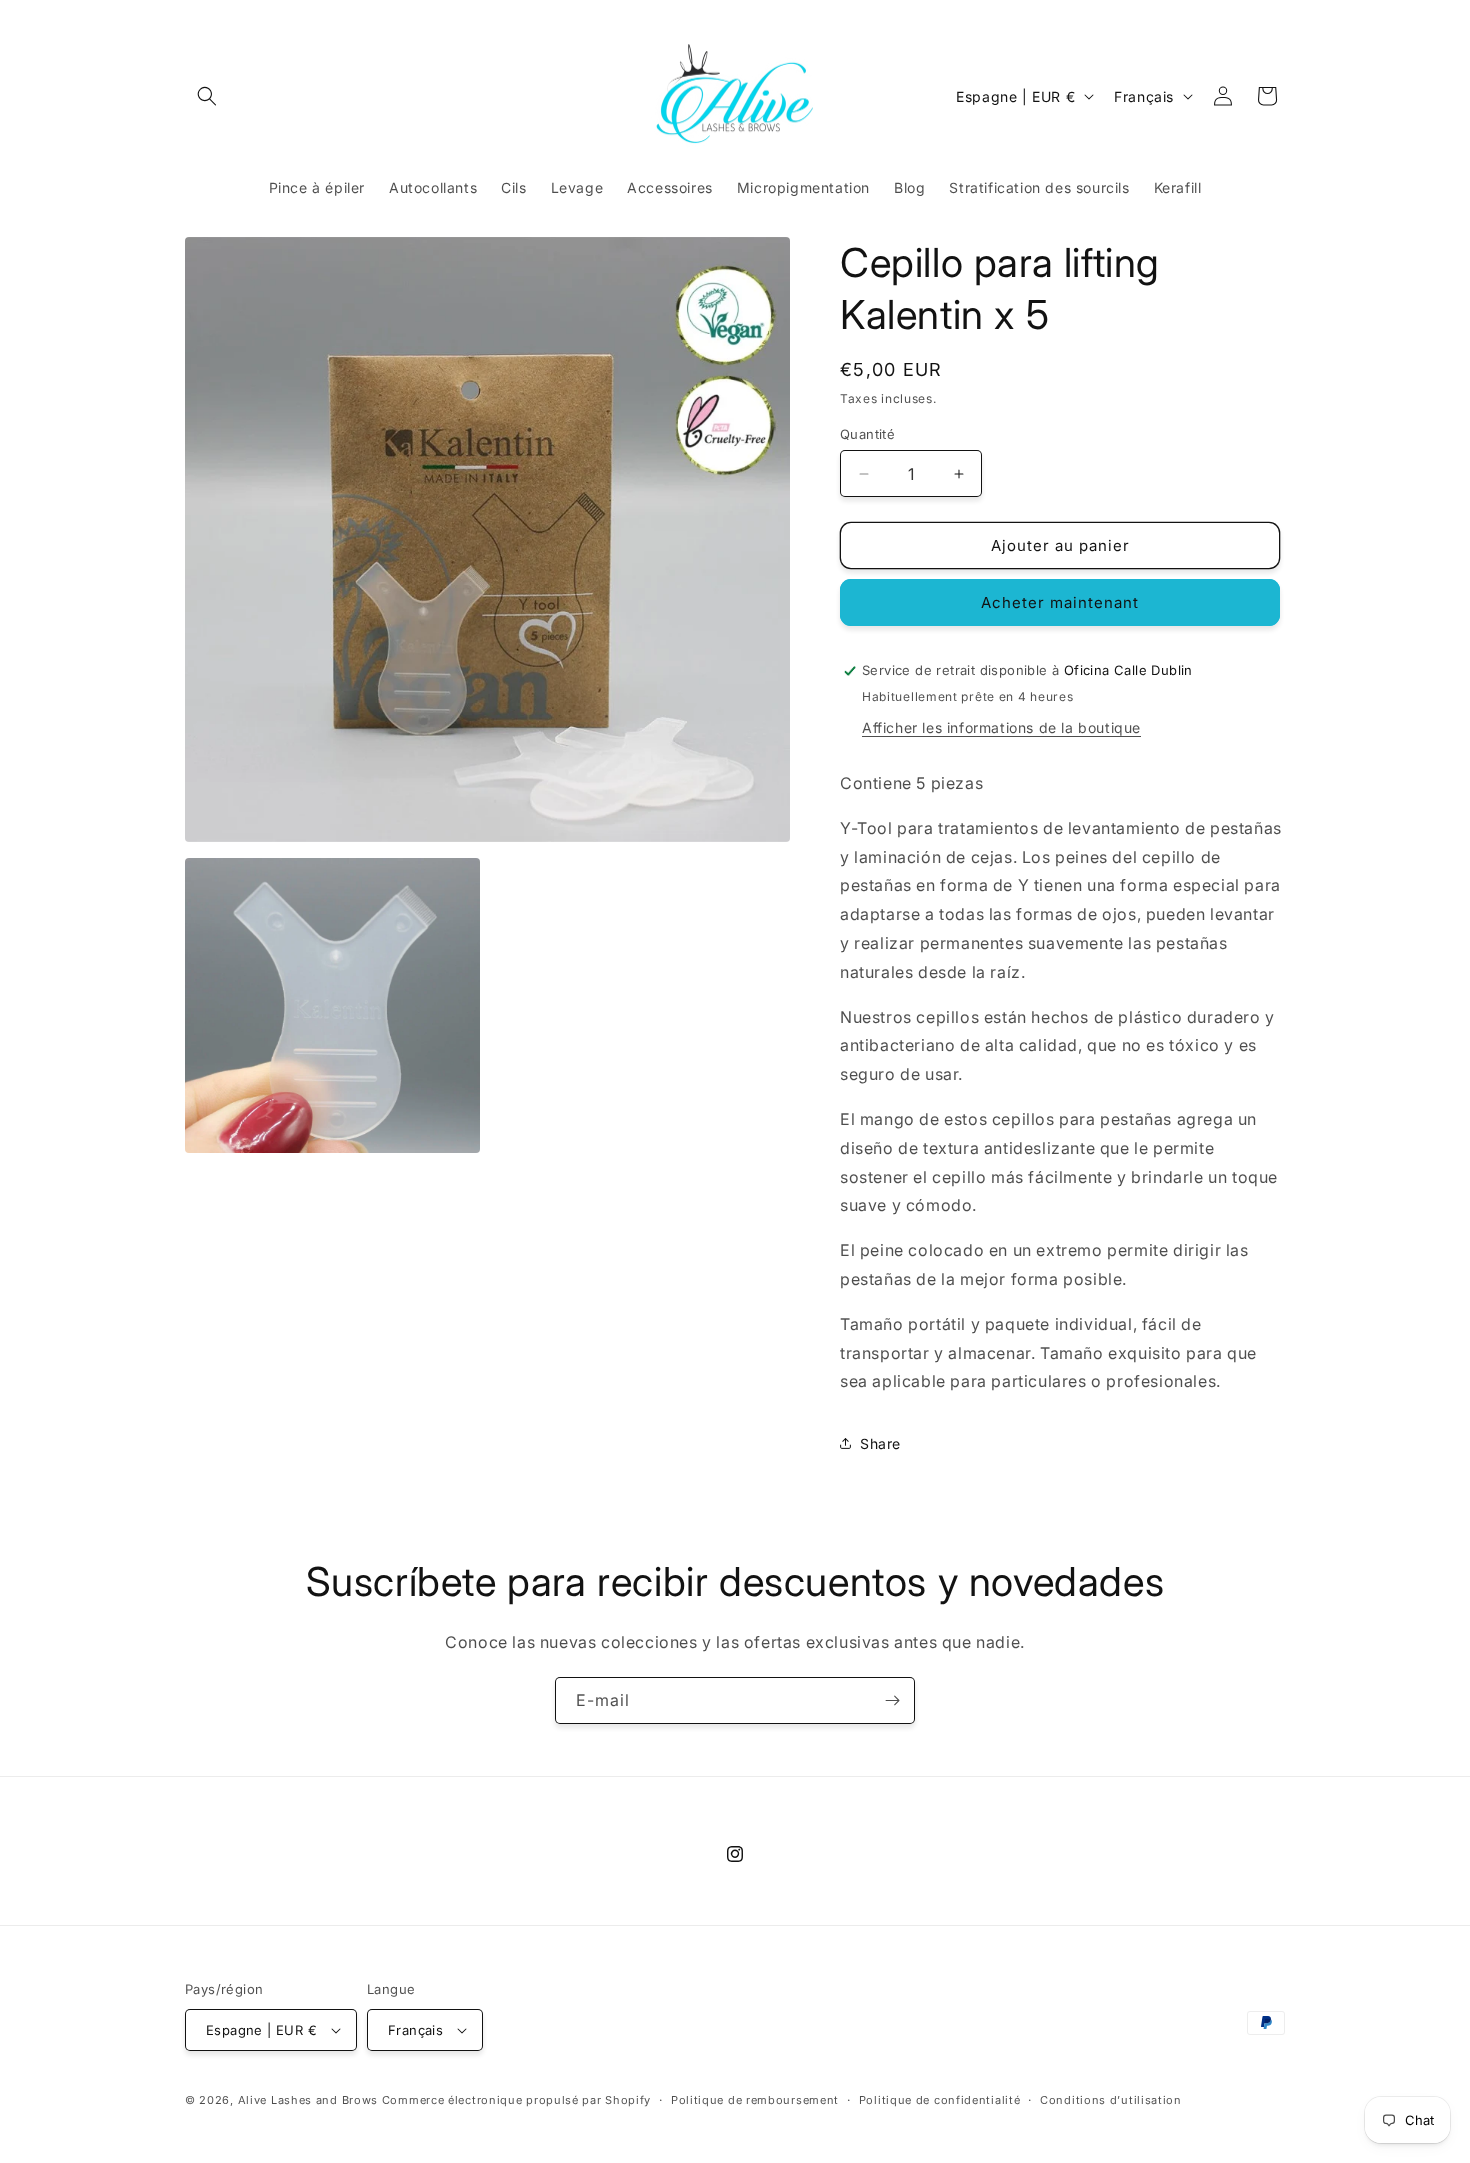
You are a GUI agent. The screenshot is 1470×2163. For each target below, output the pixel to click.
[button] (207, 96)
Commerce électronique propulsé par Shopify (516, 2100)
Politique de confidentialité (940, 2100)
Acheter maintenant (1060, 602)
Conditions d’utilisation (1111, 2100)
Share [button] (880, 1443)
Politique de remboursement (755, 2100)
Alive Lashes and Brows (308, 2100)
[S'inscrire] (892, 1700)
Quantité (867, 434)
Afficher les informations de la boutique (1001, 727)
